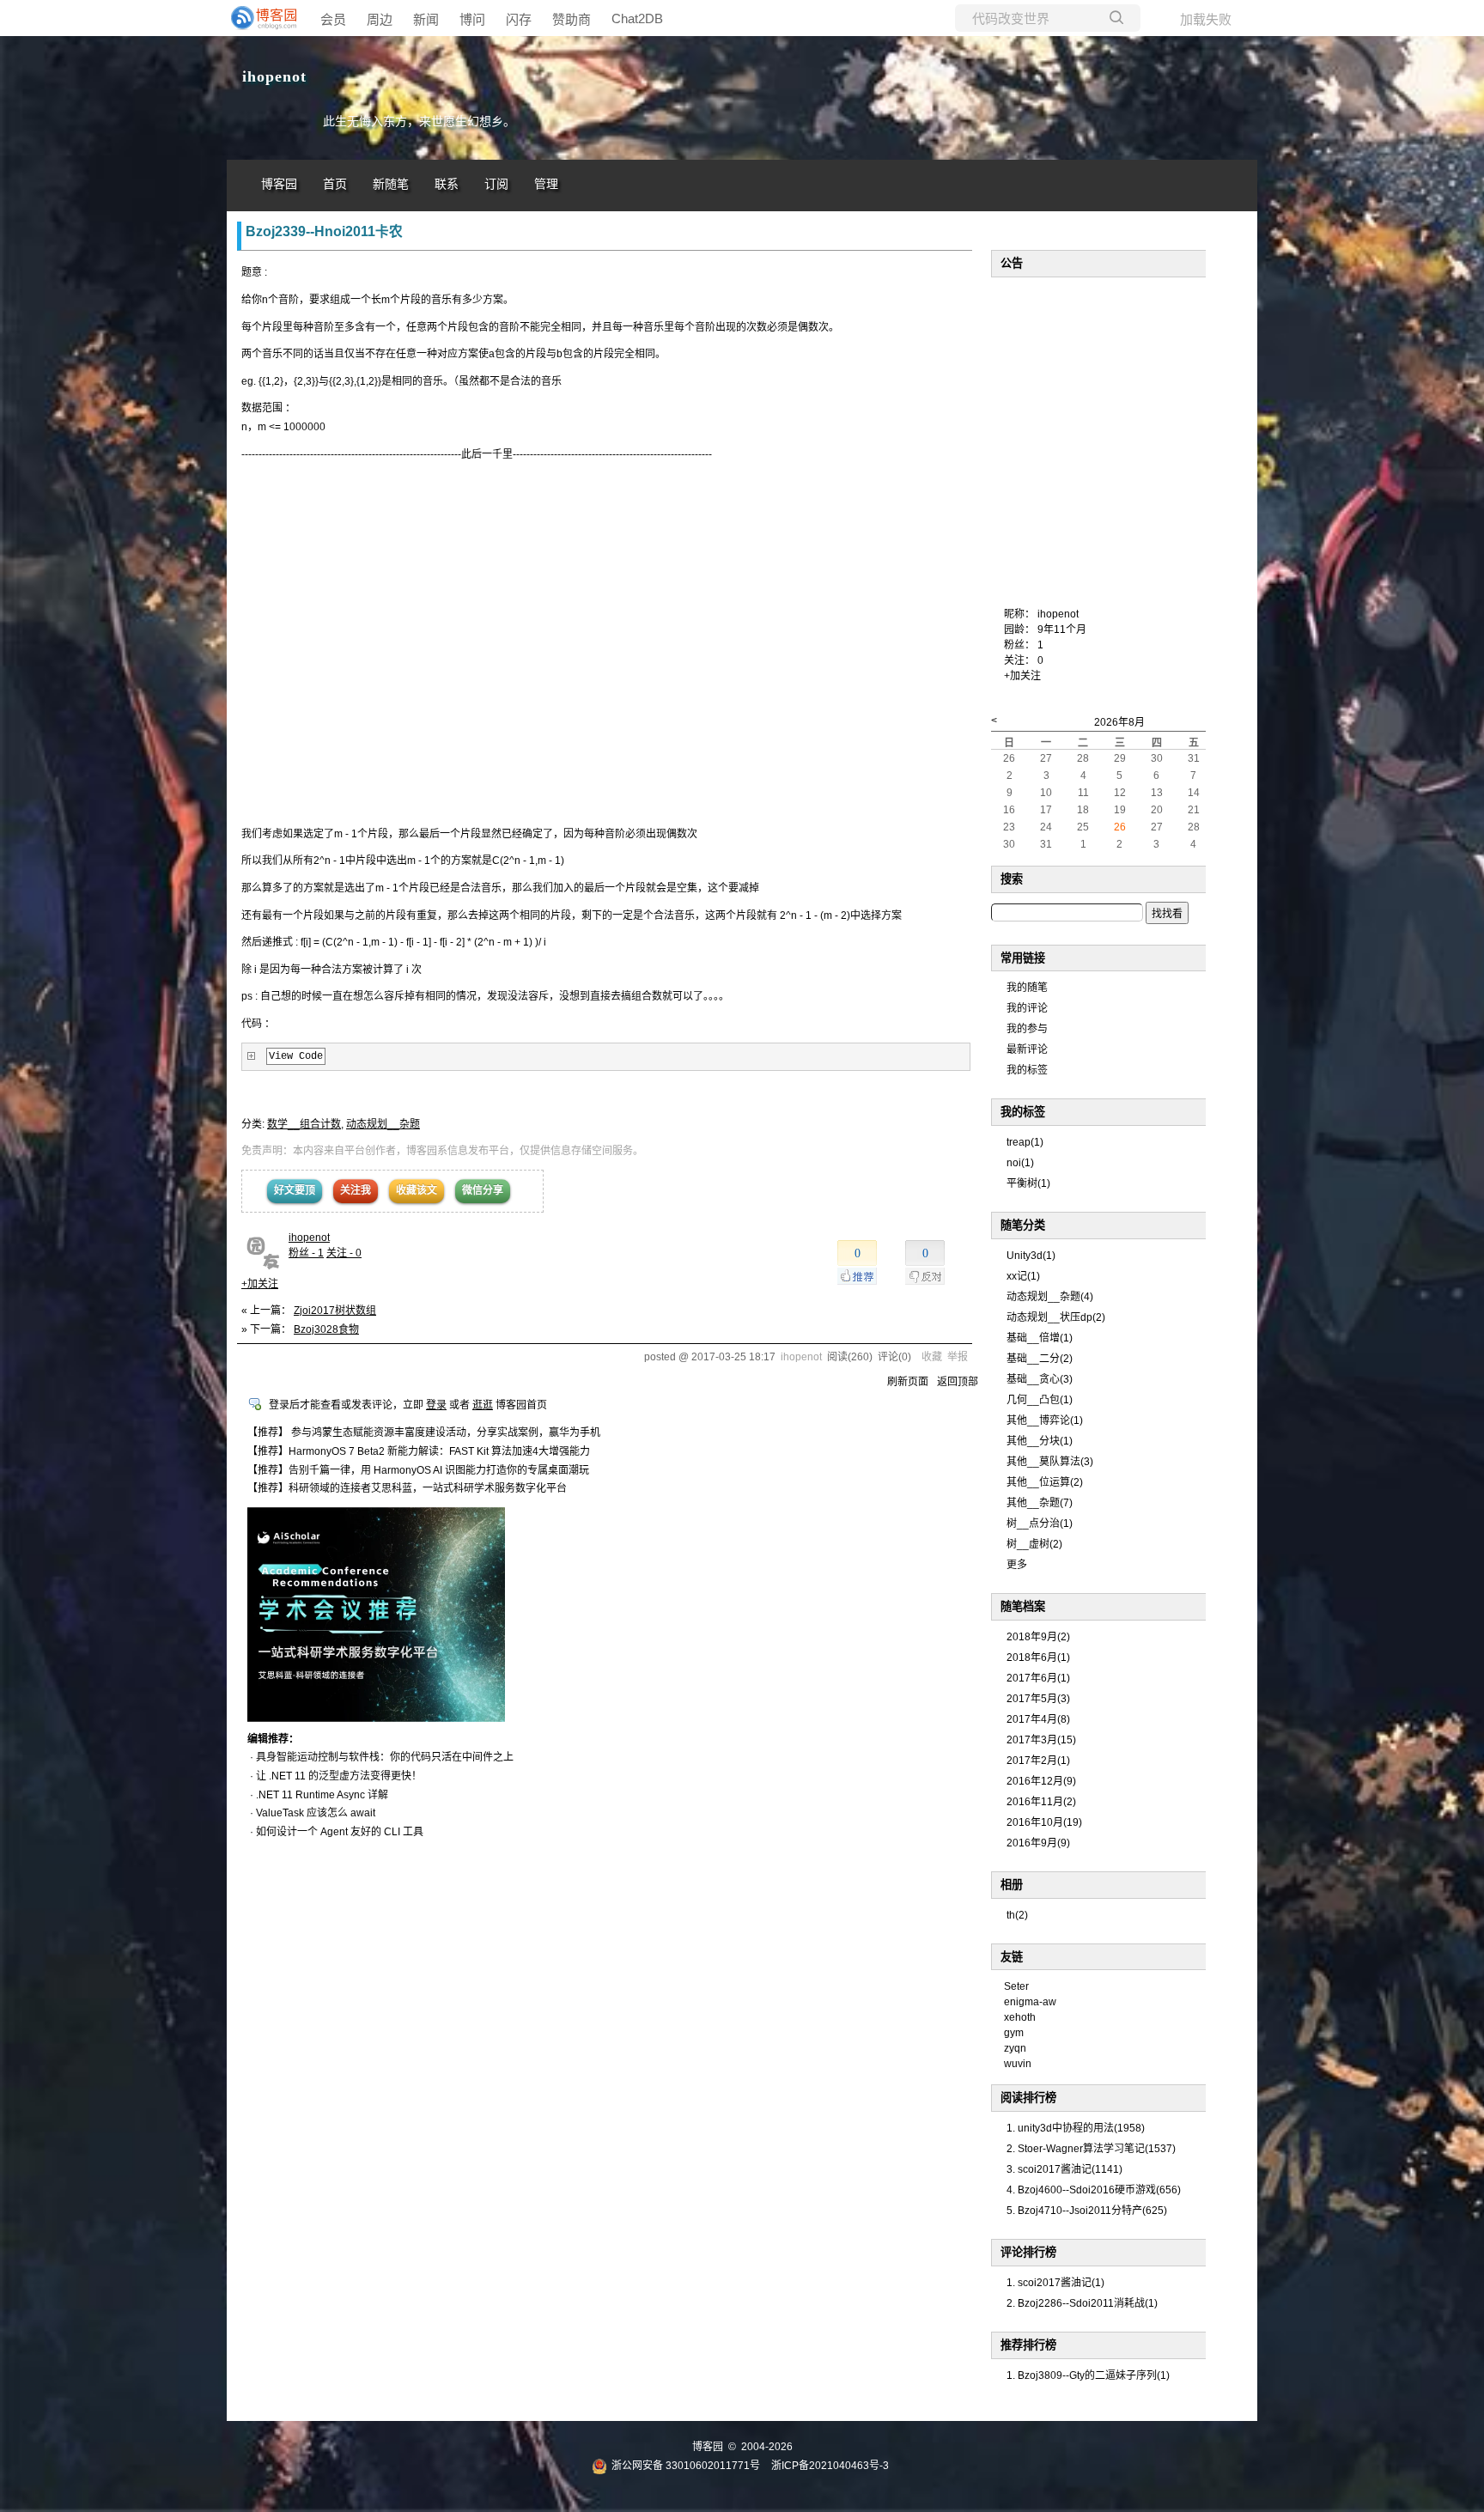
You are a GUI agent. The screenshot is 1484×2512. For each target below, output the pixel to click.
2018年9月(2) (1038, 1637)
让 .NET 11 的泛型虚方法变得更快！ (339, 1776)
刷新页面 (908, 1382)
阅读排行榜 (1028, 2098)
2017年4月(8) (1038, 1719)
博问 (472, 19)
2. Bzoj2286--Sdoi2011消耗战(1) (1082, 2303)
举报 (958, 1357)
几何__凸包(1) (1040, 1400)
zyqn (1015, 2048)
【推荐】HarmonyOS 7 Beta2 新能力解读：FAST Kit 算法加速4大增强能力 (419, 1451)
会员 (333, 19)
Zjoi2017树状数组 (335, 1311)
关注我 (356, 1190)
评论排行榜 (1028, 2252)
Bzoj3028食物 (326, 1329)
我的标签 (1027, 1070)
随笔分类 (1023, 1225)
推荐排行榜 (1028, 2345)
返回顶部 (958, 1382)
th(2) (1017, 1915)
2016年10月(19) (1044, 1822)
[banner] (261, 18)
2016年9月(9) (1038, 1843)
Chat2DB (637, 18)
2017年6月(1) (1038, 1678)
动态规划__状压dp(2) (1056, 1317)
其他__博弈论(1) (1045, 1420)
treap (1025, 1142)
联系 (447, 184)
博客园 (279, 184)
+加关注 (260, 1284)
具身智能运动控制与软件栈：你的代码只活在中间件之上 (385, 1757)
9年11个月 (1062, 630)
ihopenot (274, 76)
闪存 (519, 19)
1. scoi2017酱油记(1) (1055, 2283)
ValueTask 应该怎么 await (316, 1813)
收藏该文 (417, 1190)
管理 (546, 184)
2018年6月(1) (1038, 1657)
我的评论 (1027, 1008)
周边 (380, 19)
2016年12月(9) (1041, 1781)
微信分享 (483, 1190)
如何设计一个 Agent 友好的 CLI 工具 (340, 1832)
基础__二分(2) (1040, 1359)
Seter (1016, 1986)
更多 (1017, 1565)
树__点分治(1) (1040, 1524)
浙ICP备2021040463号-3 (830, 2466)
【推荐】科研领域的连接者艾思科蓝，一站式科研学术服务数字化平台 (407, 1488)
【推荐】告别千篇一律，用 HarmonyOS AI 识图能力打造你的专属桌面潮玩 (418, 1470)
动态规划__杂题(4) (1050, 1297)
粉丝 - (306, 1253)
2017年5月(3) (1038, 1699)
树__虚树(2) (1034, 1544)
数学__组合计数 (304, 1124)
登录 (436, 1405)
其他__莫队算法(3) (1050, 1462)
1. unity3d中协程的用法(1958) (1076, 2128)
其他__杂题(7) (1040, 1503)
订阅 (496, 184)
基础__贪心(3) (1040, 1379)
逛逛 (483, 1405)
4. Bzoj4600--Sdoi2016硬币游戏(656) (1094, 2190)
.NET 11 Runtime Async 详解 (322, 1795)
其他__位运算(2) (1045, 1482)
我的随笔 (1027, 988)
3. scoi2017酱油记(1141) (1064, 2169)
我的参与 (1027, 1029)
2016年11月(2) (1041, 1802)
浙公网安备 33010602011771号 (686, 2466)
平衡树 (1028, 1183)
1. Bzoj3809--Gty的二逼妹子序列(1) (1088, 2375)
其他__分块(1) (1040, 1441)
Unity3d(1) (1031, 1256)
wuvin (1018, 2064)
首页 (335, 184)
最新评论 (1027, 1049)
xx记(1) (1023, 1276)
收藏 (932, 1357)
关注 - (344, 1253)
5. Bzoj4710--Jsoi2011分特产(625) (1087, 2211)
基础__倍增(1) (1040, 1338)
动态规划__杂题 (383, 1124)
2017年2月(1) (1038, 1761)
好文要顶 (295, 1190)
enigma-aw (1030, 2002)
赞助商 (572, 19)
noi (1020, 1163)
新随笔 (391, 184)
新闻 (426, 19)
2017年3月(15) (1041, 1740)
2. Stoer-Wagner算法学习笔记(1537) (1091, 2149)
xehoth (1020, 2017)
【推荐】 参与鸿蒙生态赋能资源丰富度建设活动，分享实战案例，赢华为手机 (424, 1432)
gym (1014, 2033)
